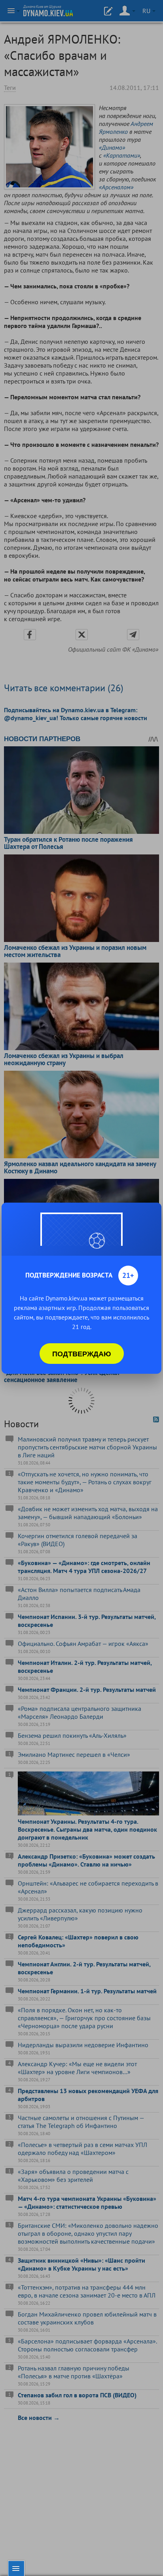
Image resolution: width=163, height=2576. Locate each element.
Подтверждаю (82, 1354)
